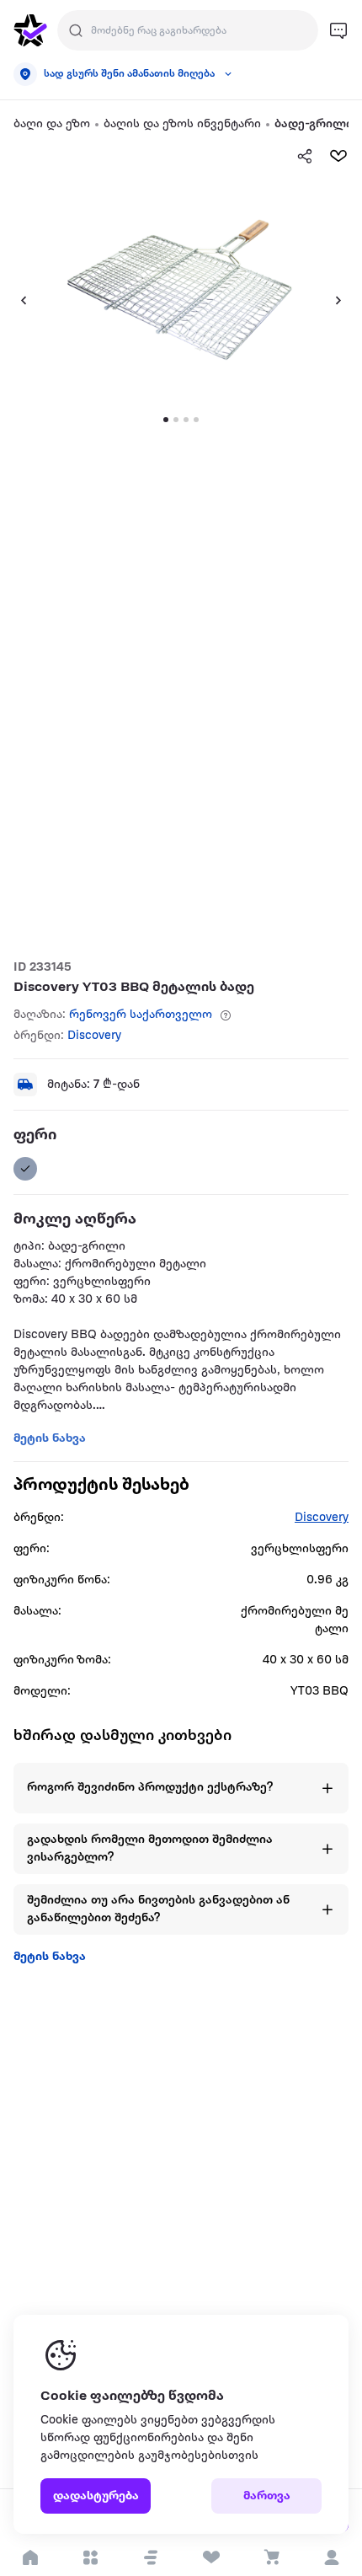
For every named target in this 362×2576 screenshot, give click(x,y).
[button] (151, 2557)
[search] (76, 30)
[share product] (305, 156)
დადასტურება (96, 2496)
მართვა (267, 2496)
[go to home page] (30, 30)
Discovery (94, 1036)
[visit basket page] (272, 2557)
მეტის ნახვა (50, 1957)
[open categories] (91, 2557)
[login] (332, 2557)
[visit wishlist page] (211, 2557)
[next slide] (345, 300)
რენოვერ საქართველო (141, 1015)
